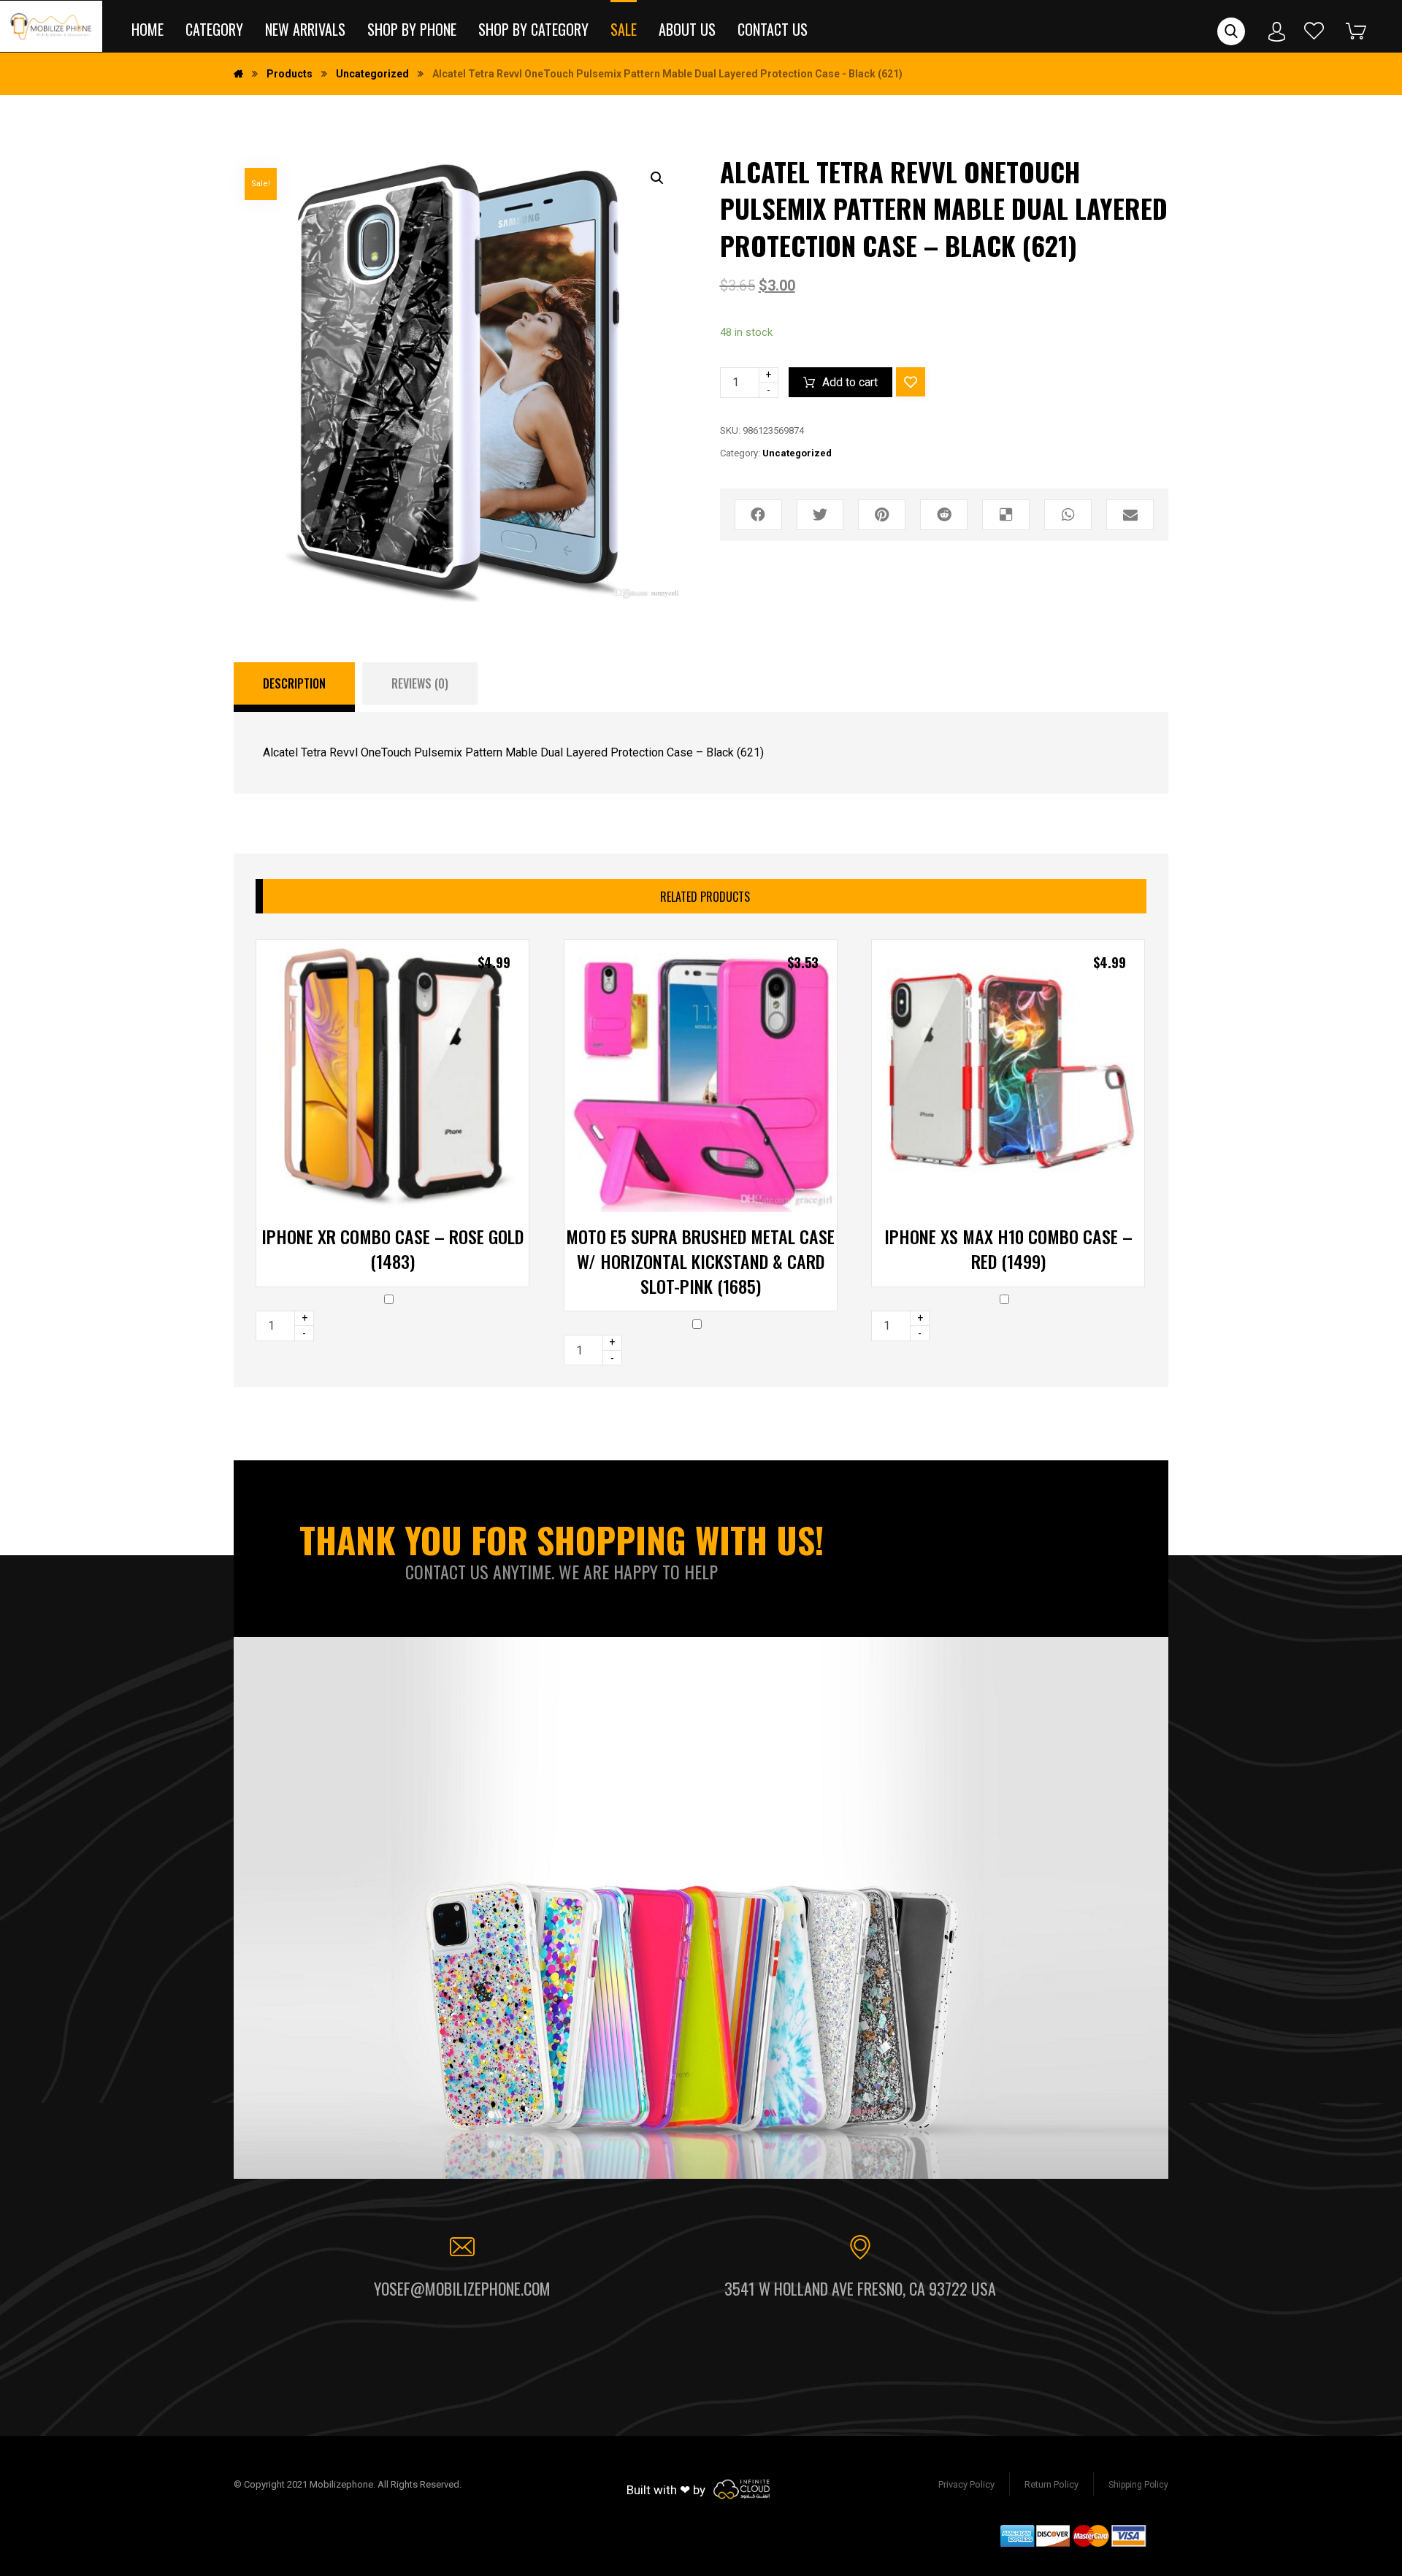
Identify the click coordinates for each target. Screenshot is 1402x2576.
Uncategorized (797, 453)
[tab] (294, 687)
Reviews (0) (420, 683)
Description (294, 683)
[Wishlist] (1314, 30)
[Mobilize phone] (51, 26)
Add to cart (850, 382)
